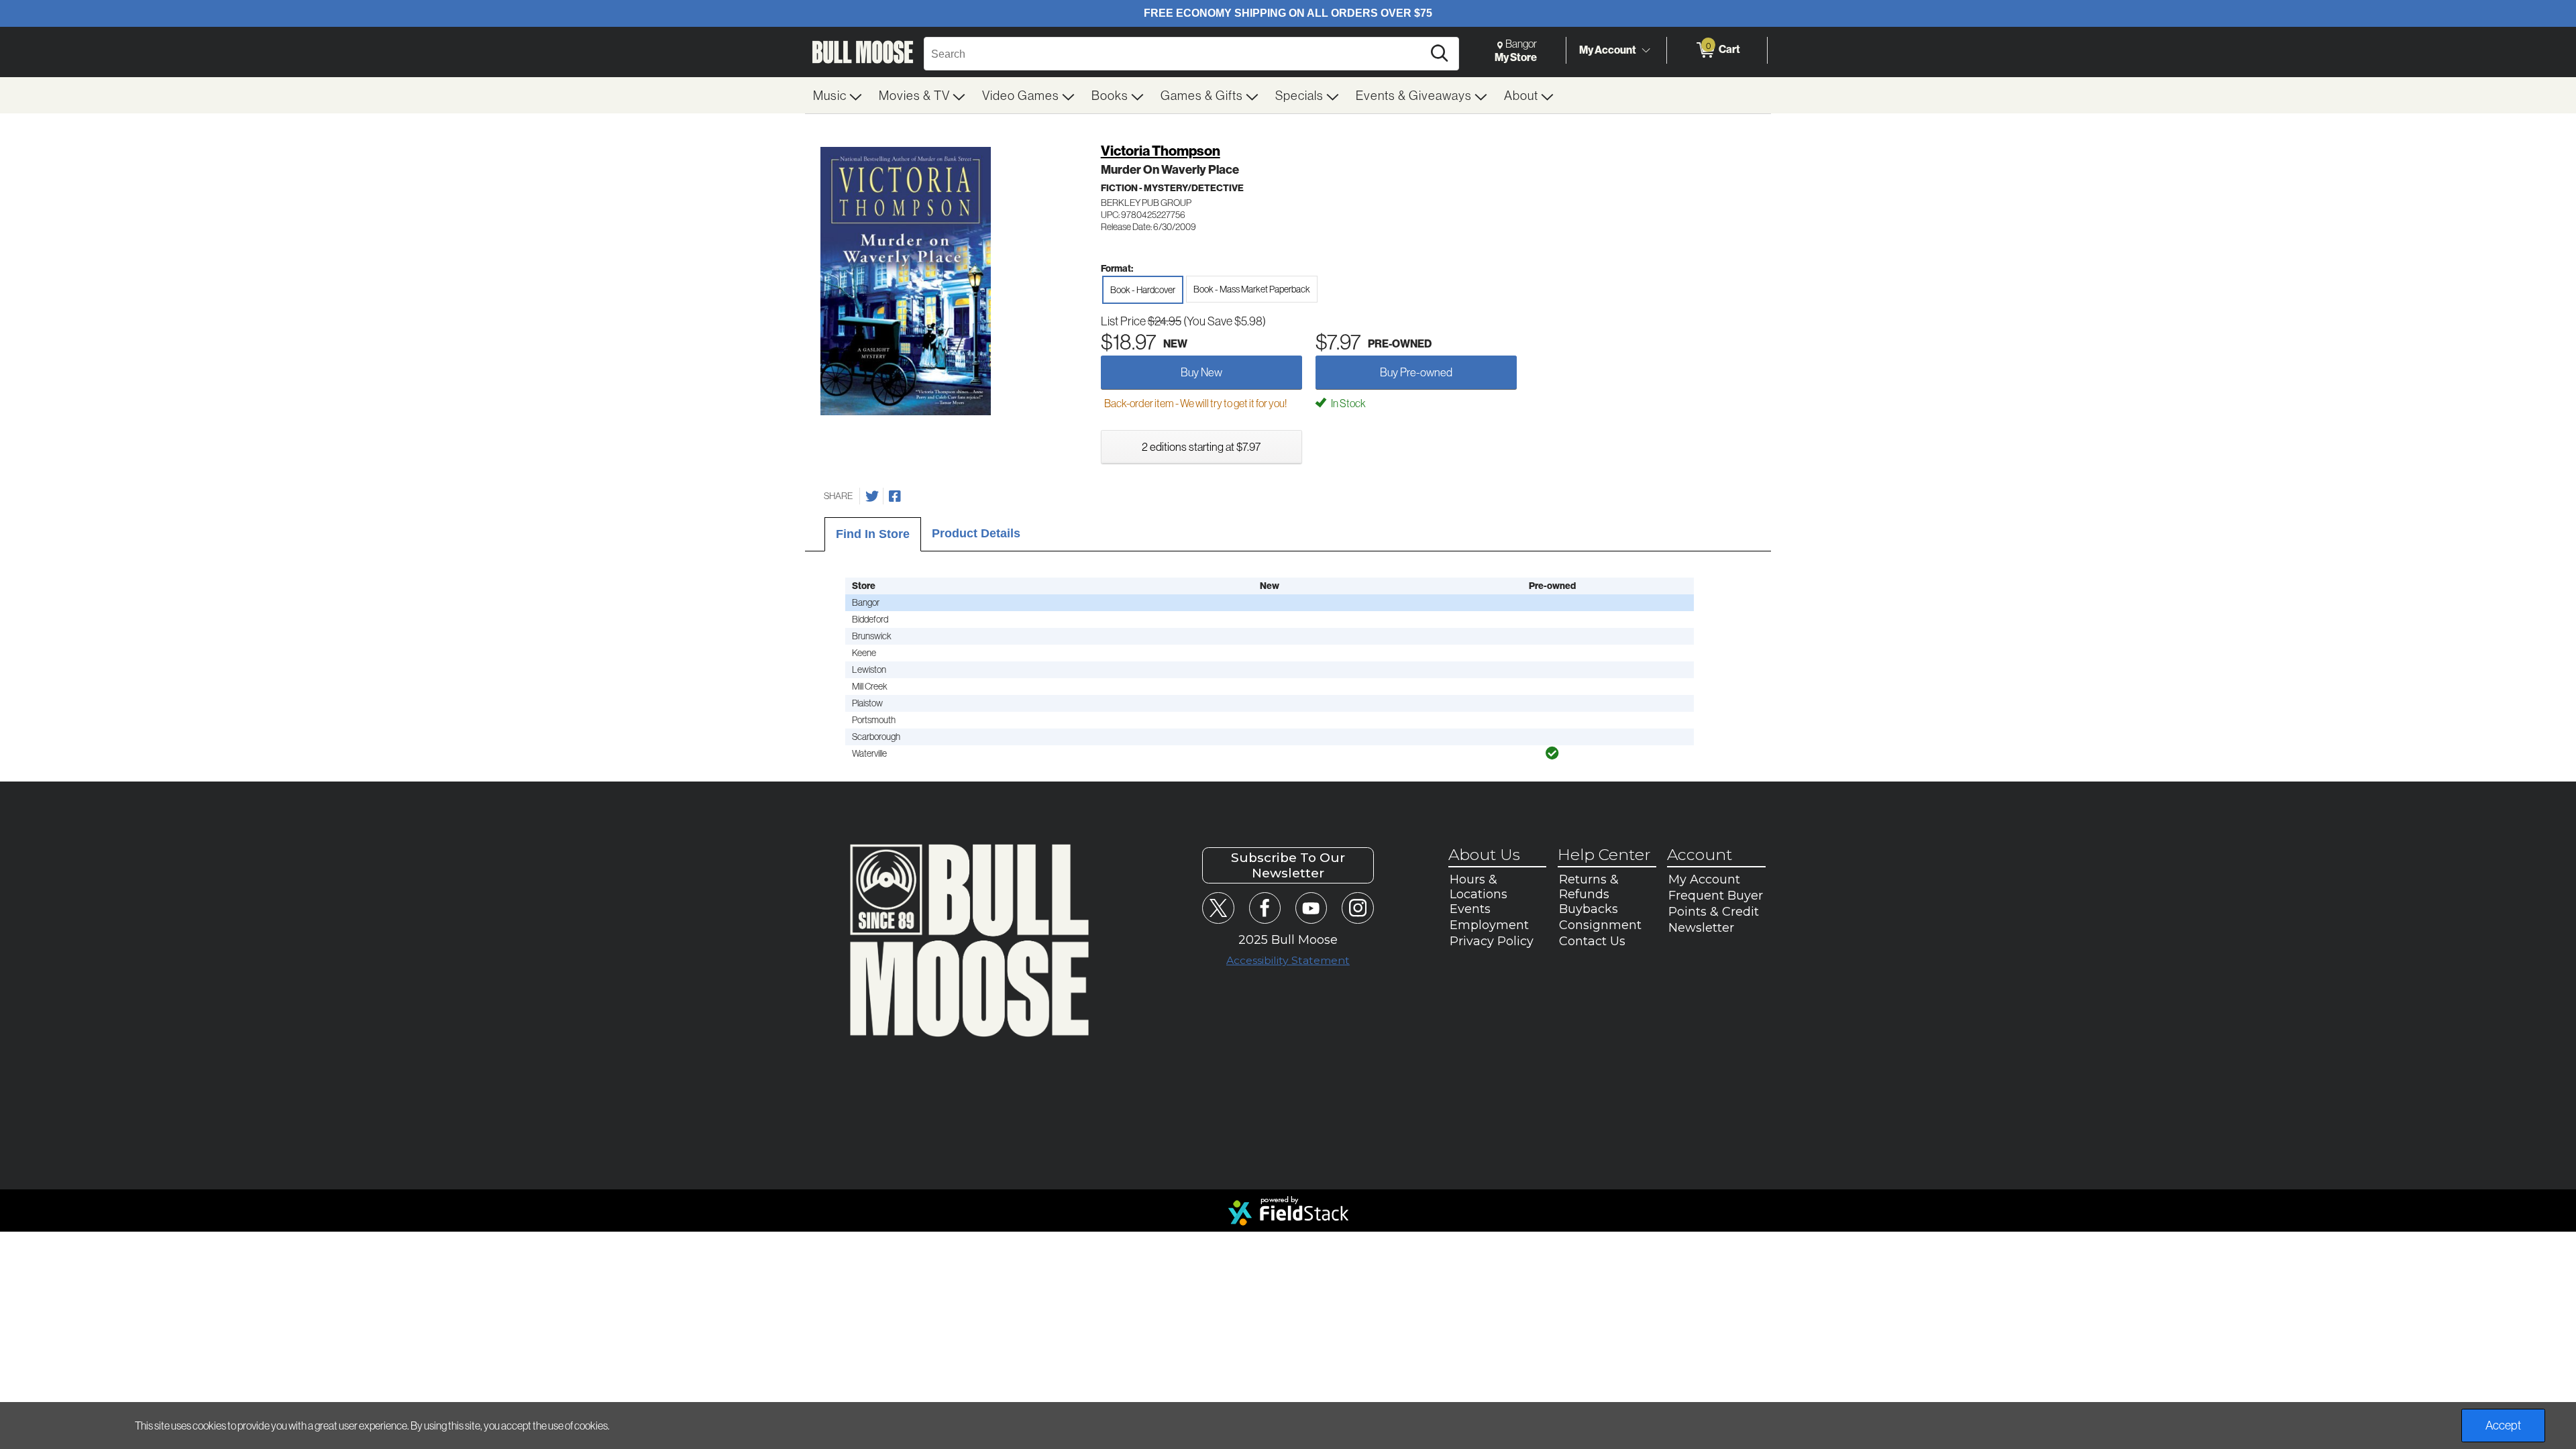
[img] (1552, 753)
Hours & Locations (1479, 887)
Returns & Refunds (1589, 887)
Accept (2503, 1425)
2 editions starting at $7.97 (1201, 446)
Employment (1489, 925)
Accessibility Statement (1288, 960)
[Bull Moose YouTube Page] (1311, 908)
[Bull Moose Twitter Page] (1218, 908)
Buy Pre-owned (1416, 372)
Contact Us (1592, 941)
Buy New (1201, 372)
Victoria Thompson (1161, 151)
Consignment (1600, 925)
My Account (1608, 50)
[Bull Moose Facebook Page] (1265, 908)
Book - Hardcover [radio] (1143, 290)
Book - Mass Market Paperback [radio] (1252, 289)
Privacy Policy (1492, 941)
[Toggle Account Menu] (1646, 50)
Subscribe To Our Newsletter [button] (1288, 865)
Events (1470, 909)
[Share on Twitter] (872, 496)
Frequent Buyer (1716, 896)
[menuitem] (838, 95)
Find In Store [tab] (873, 534)
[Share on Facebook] (895, 496)
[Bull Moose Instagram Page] (1357, 908)
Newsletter (1701, 928)
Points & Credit (1714, 912)
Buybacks (1589, 909)
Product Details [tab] (976, 533)
